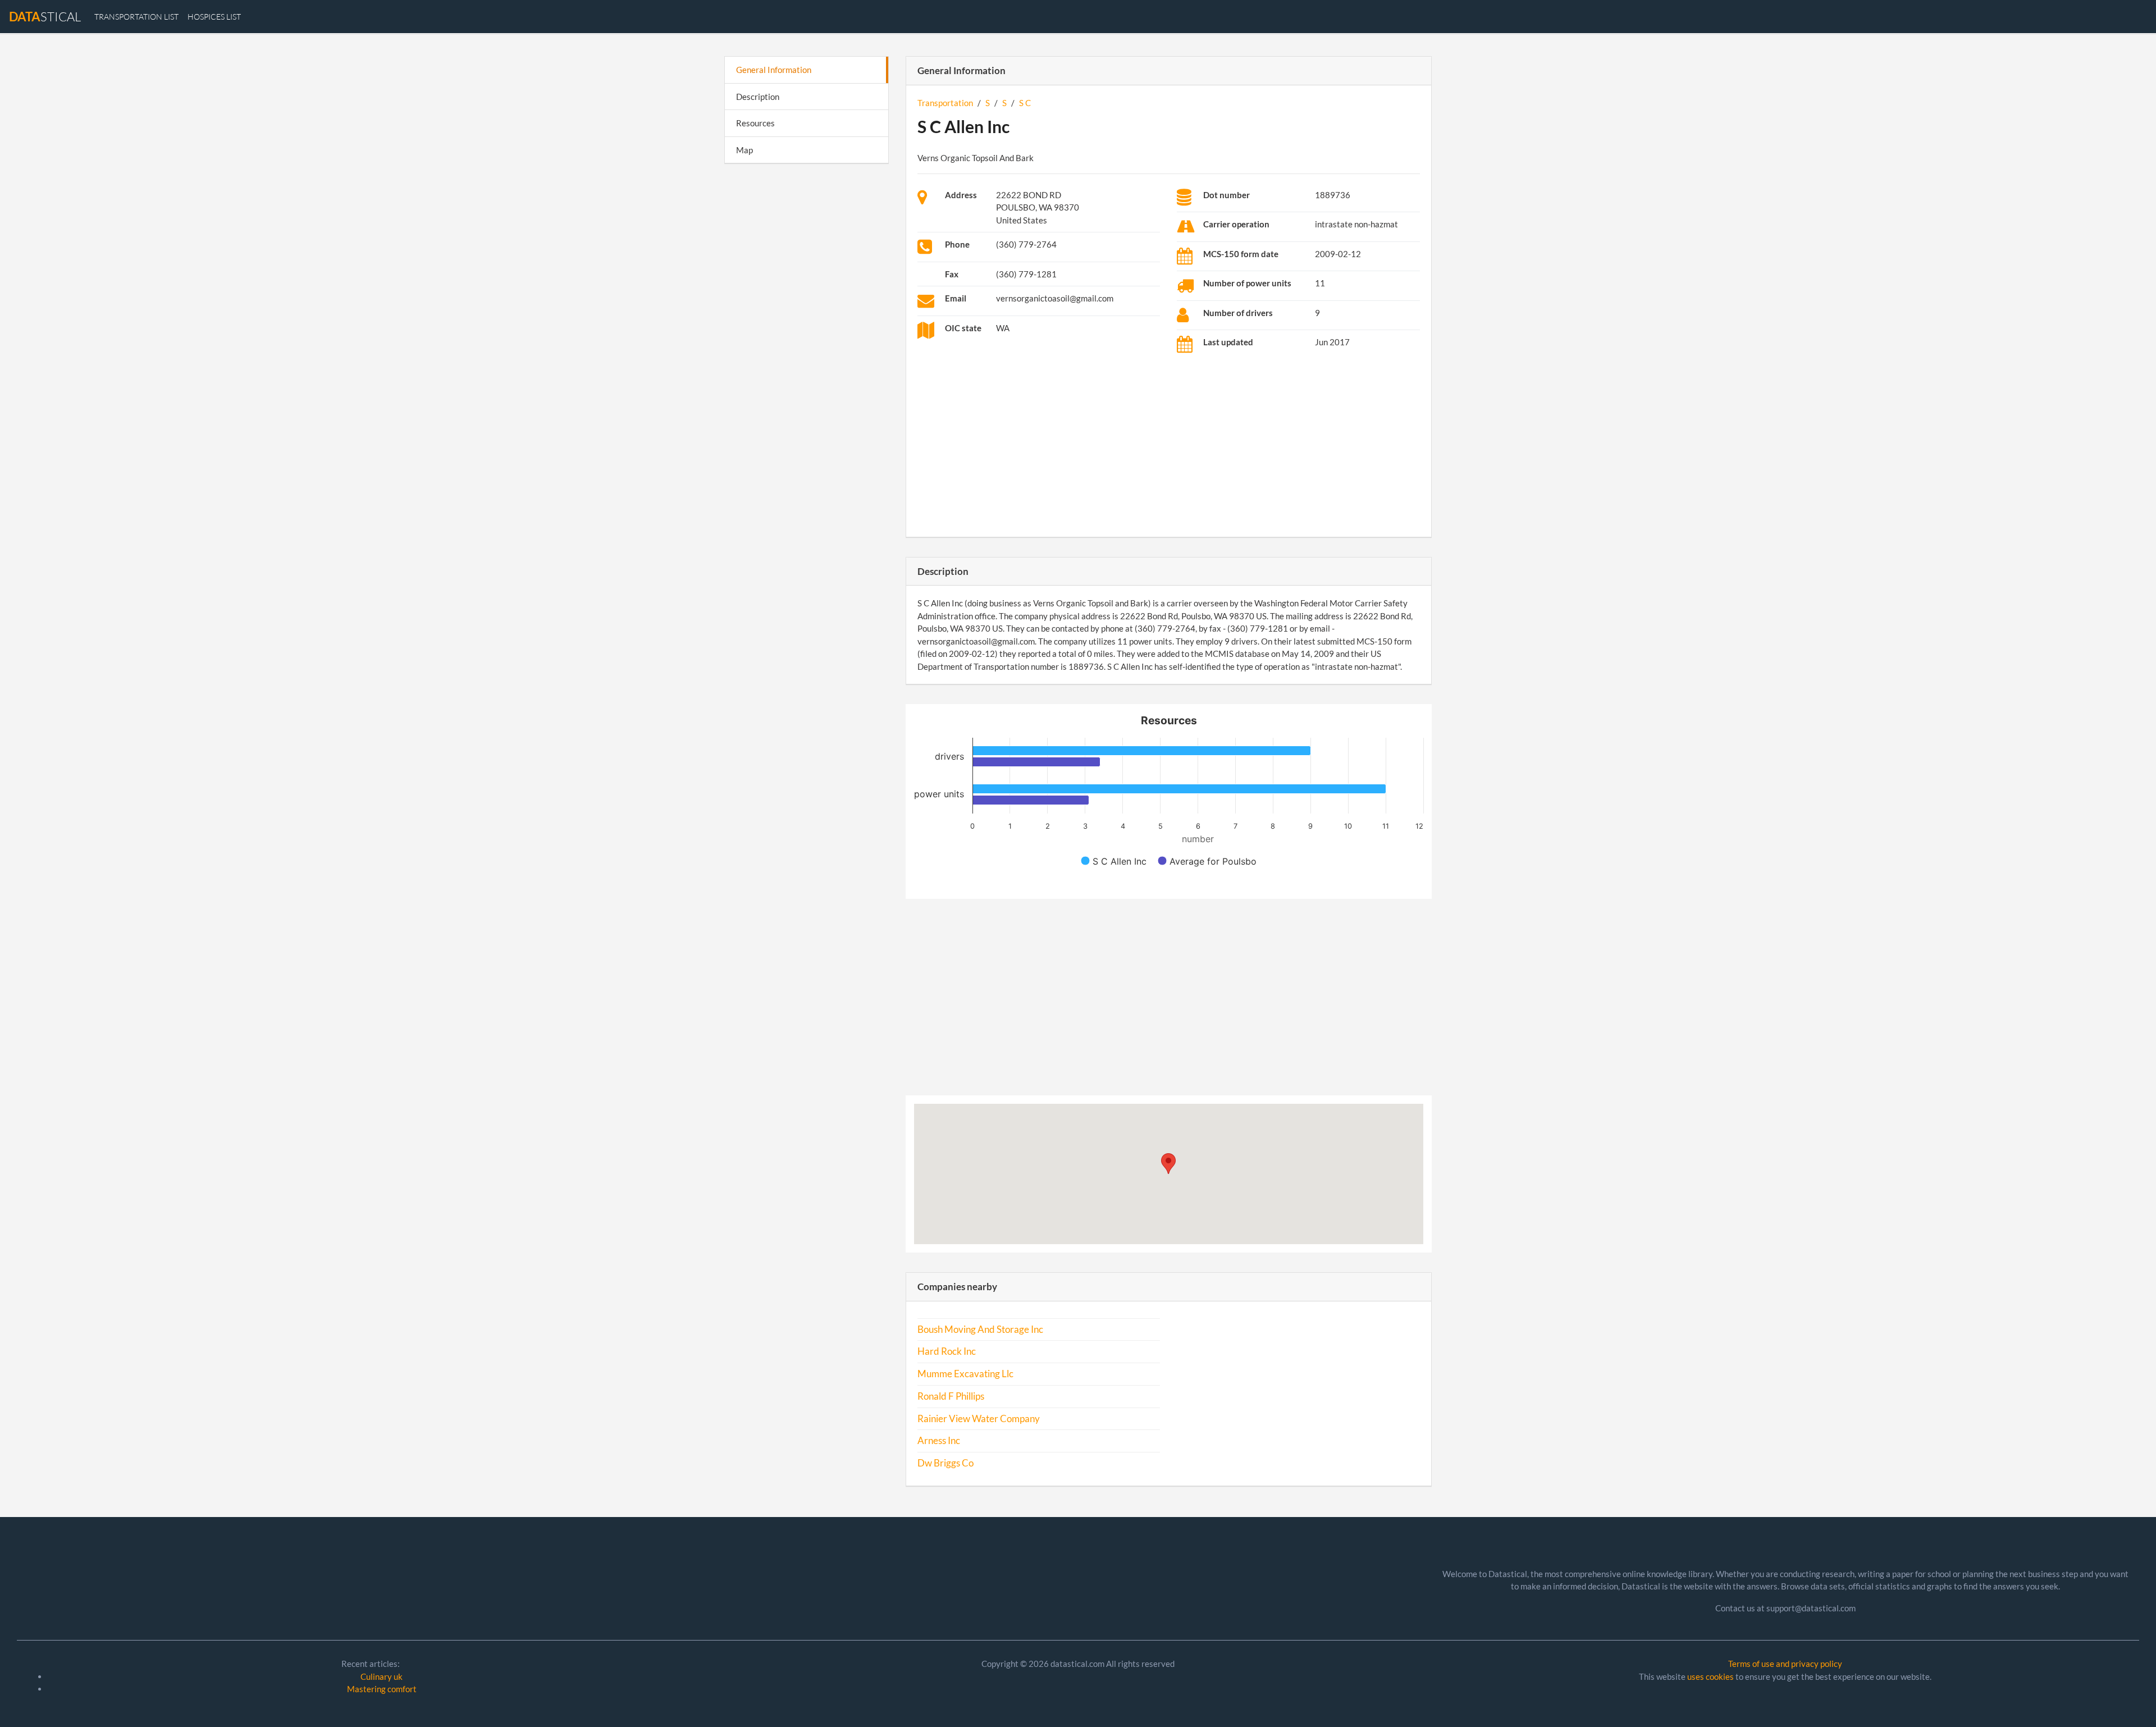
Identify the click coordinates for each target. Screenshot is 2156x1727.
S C (1025, 103)
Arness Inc (939, 1441)
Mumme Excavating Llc (965, 1374)
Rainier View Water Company (979, 1419)
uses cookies (1710, 1676)
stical (45, 17)
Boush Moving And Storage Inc (980, 1329)
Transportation (945, 103)
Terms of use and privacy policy (1785, 1664)
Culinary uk (382, 1676)
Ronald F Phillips (951, 1396)
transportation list (136, 17)
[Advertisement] (807, 346)
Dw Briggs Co (945, 1463)
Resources (755, 123)
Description (758, 97)
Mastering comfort (382, 1689)
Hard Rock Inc (947, 1351)
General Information (774, 70)
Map (744, 150)
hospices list (214, 17)
